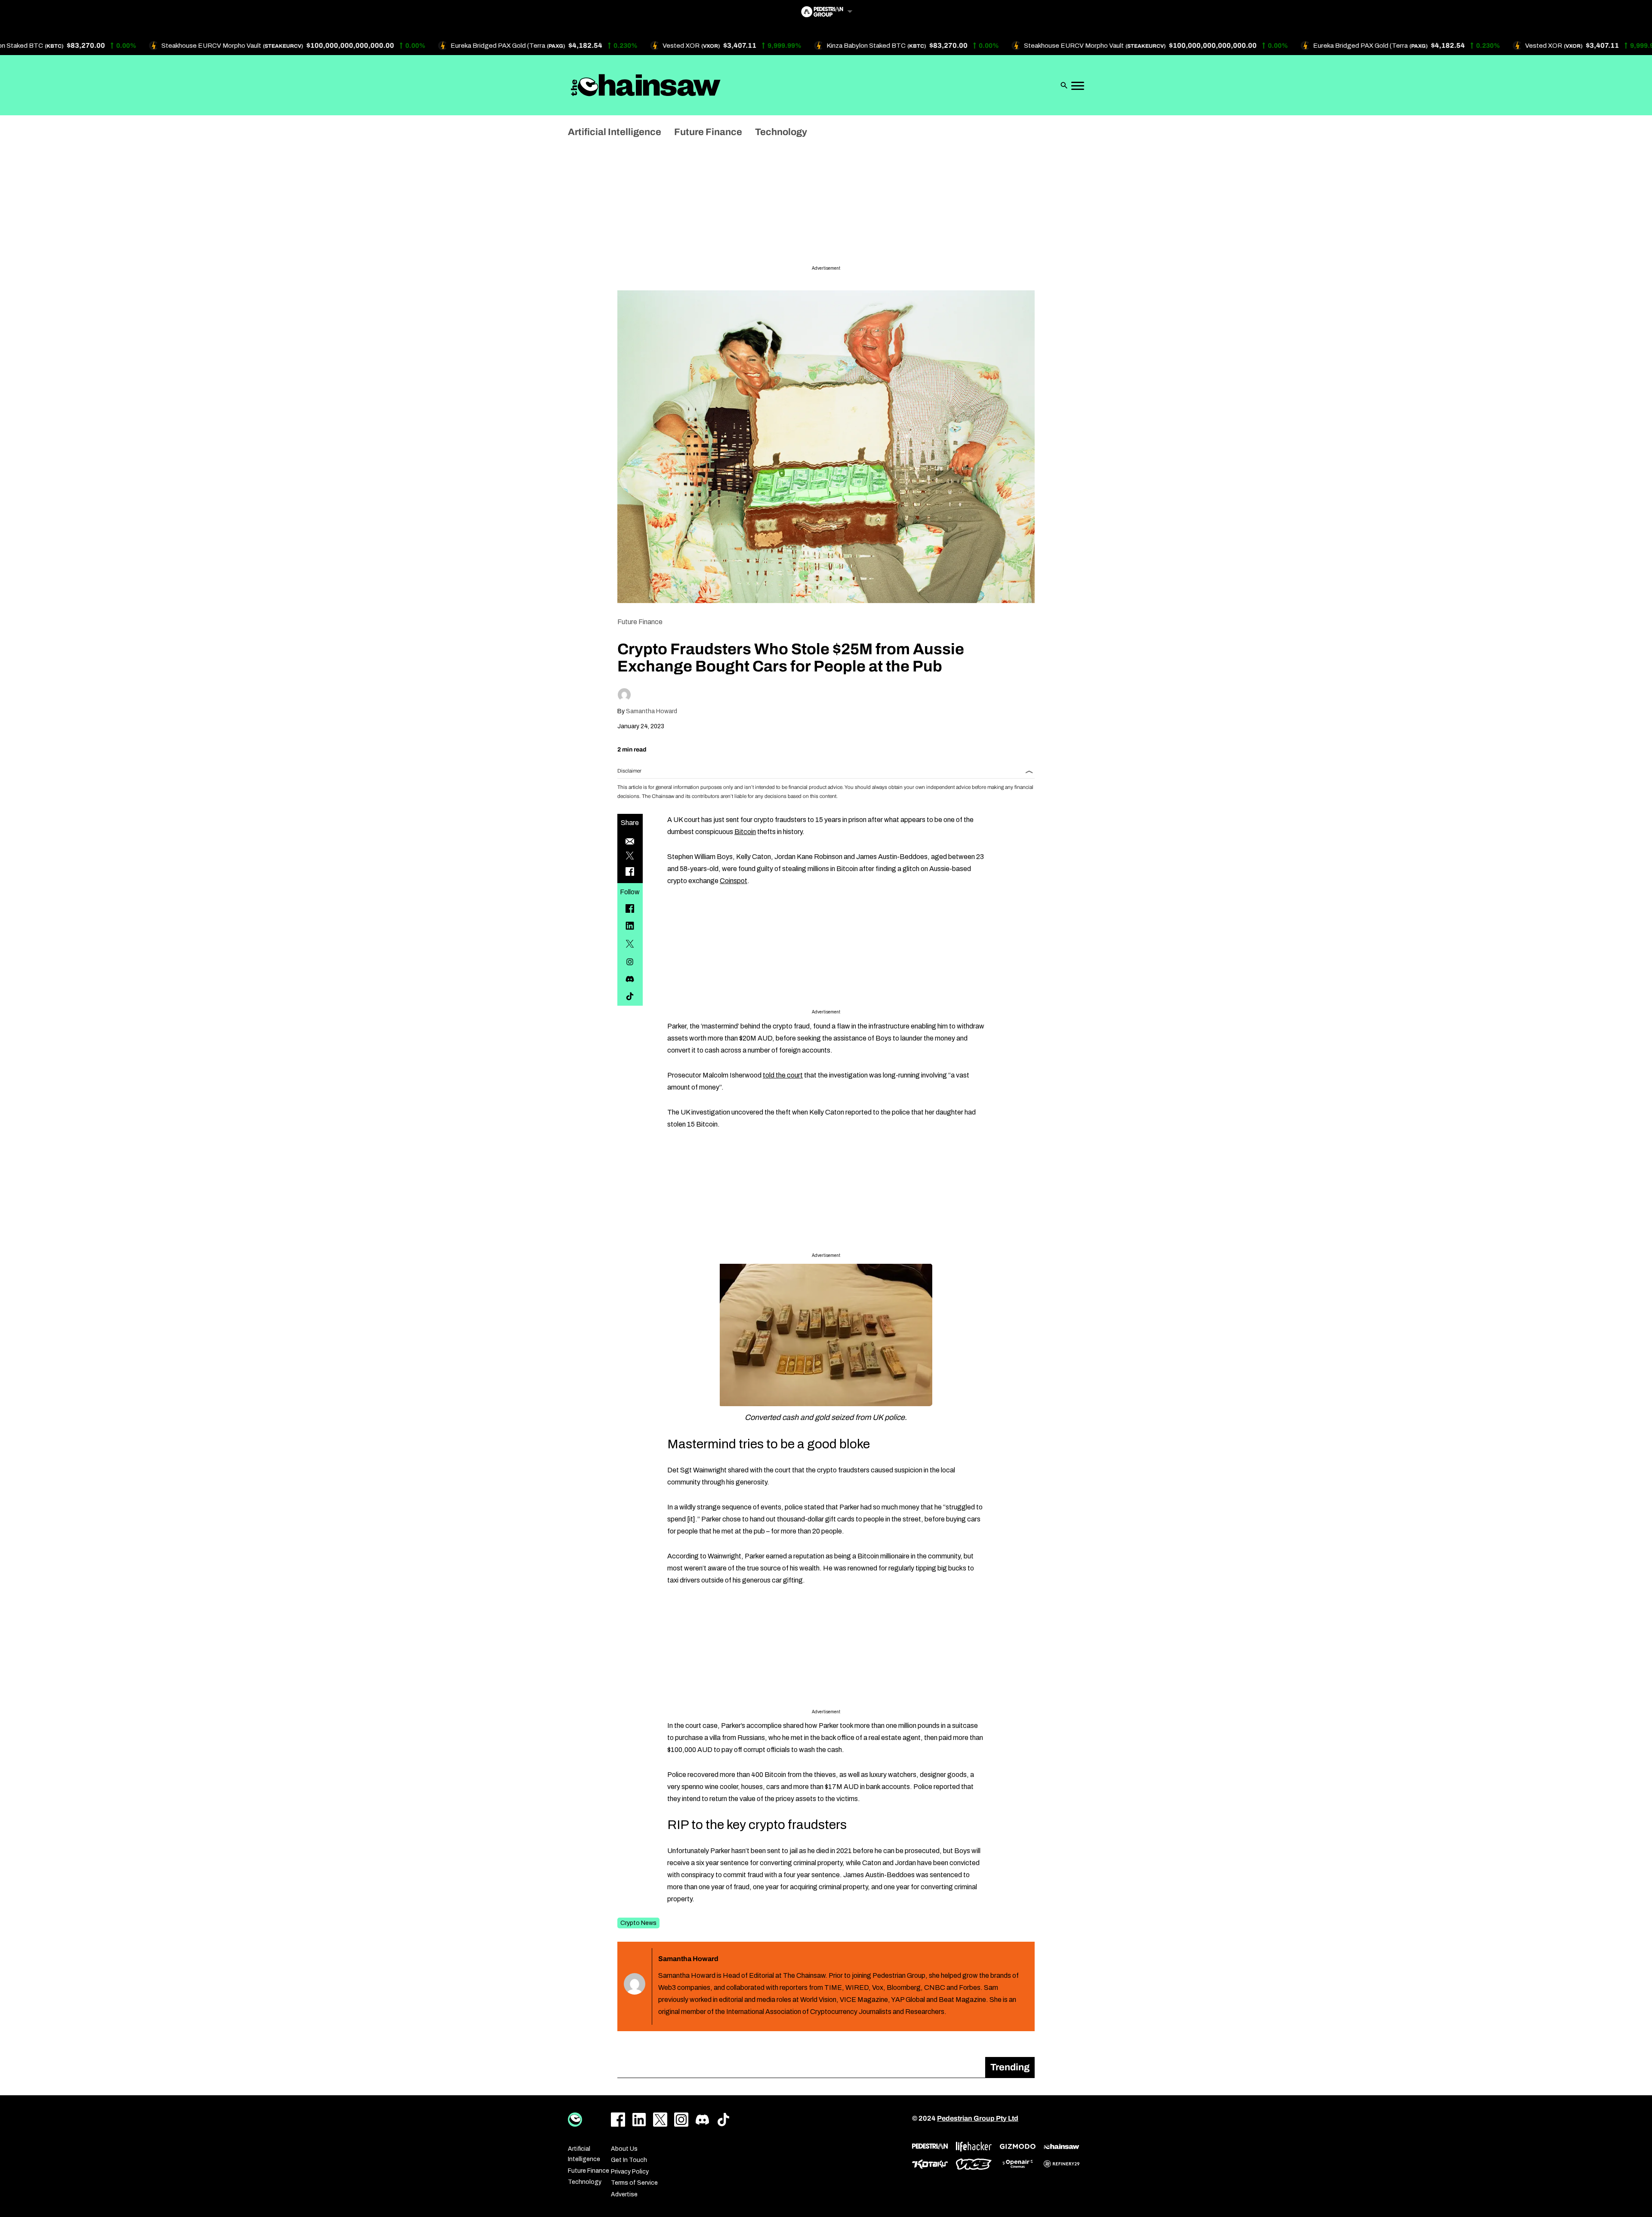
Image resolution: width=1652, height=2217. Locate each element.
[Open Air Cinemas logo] (1018, 2164)
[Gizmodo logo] (1018, 2146)
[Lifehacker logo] (974, 2147)
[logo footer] (575, 2120)
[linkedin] (630, 926)
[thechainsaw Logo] (646, 85)
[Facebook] (630, 908)
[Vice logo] (974, 2164)
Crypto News (638, 1923)
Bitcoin (745, 832)
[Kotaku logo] (930, 2164)
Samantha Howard (652, 711)
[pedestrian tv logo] (930, 2146)
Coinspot (734, 881)
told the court (783, 1075)
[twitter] (630, 944)
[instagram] (630, 962)
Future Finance (640, 622)
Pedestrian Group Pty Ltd (978, 2118)
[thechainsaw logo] (1062, 2146)
